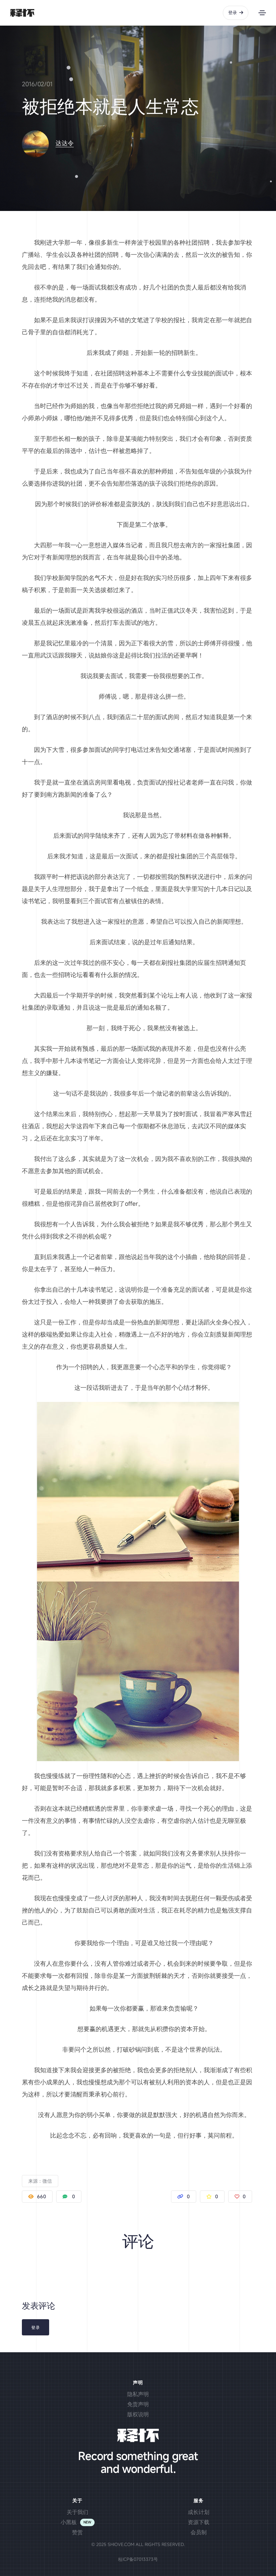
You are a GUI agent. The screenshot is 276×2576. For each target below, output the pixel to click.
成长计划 (199, 2512)
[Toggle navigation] (262, 13)
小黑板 (69, 2522)
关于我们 (77, 2512)
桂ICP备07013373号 (138, 2559)
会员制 (199, 2532)
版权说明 (138, 2414)
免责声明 (138, 2404)
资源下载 (199, 2522)
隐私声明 (138, 2394)
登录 (233, 12)
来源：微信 (40, 2181)
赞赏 (77, 2532)
